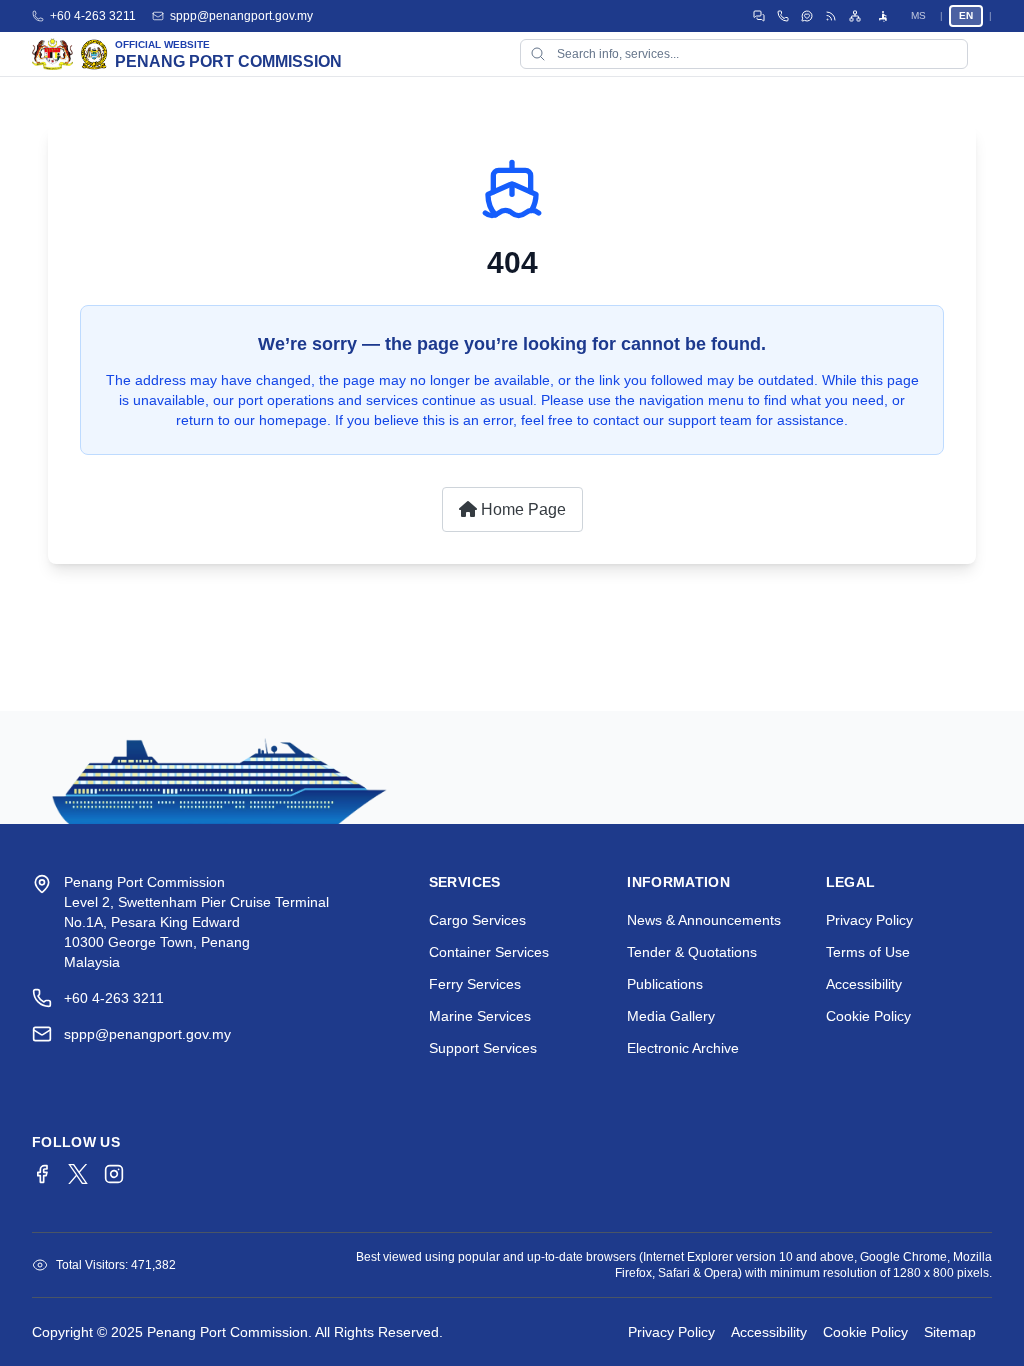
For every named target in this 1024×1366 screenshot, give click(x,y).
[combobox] (744, 54)
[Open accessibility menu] (883, 16)
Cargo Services (477, 920)
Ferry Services (475, 984)
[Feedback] (807, 16)
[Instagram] (114, 1174)
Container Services (489, 952)
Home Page (521, 509)
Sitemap (950, 1332)
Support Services (483, 1048)
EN (966, 15)
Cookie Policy (868, 1016)
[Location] (783, 16)
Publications (665, 984)
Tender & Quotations (692, 952)
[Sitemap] (855, 16)
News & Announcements (704, 920)
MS (918, 15)
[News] (831, 16)
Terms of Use (868, 952)
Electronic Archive (683, 1048)
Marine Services (480, 1016)
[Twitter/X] (78, 1174)
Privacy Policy (869, 920)
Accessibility (864, 984)
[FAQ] (759, 16)
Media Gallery (671, 1016)
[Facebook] (42, 1174)
